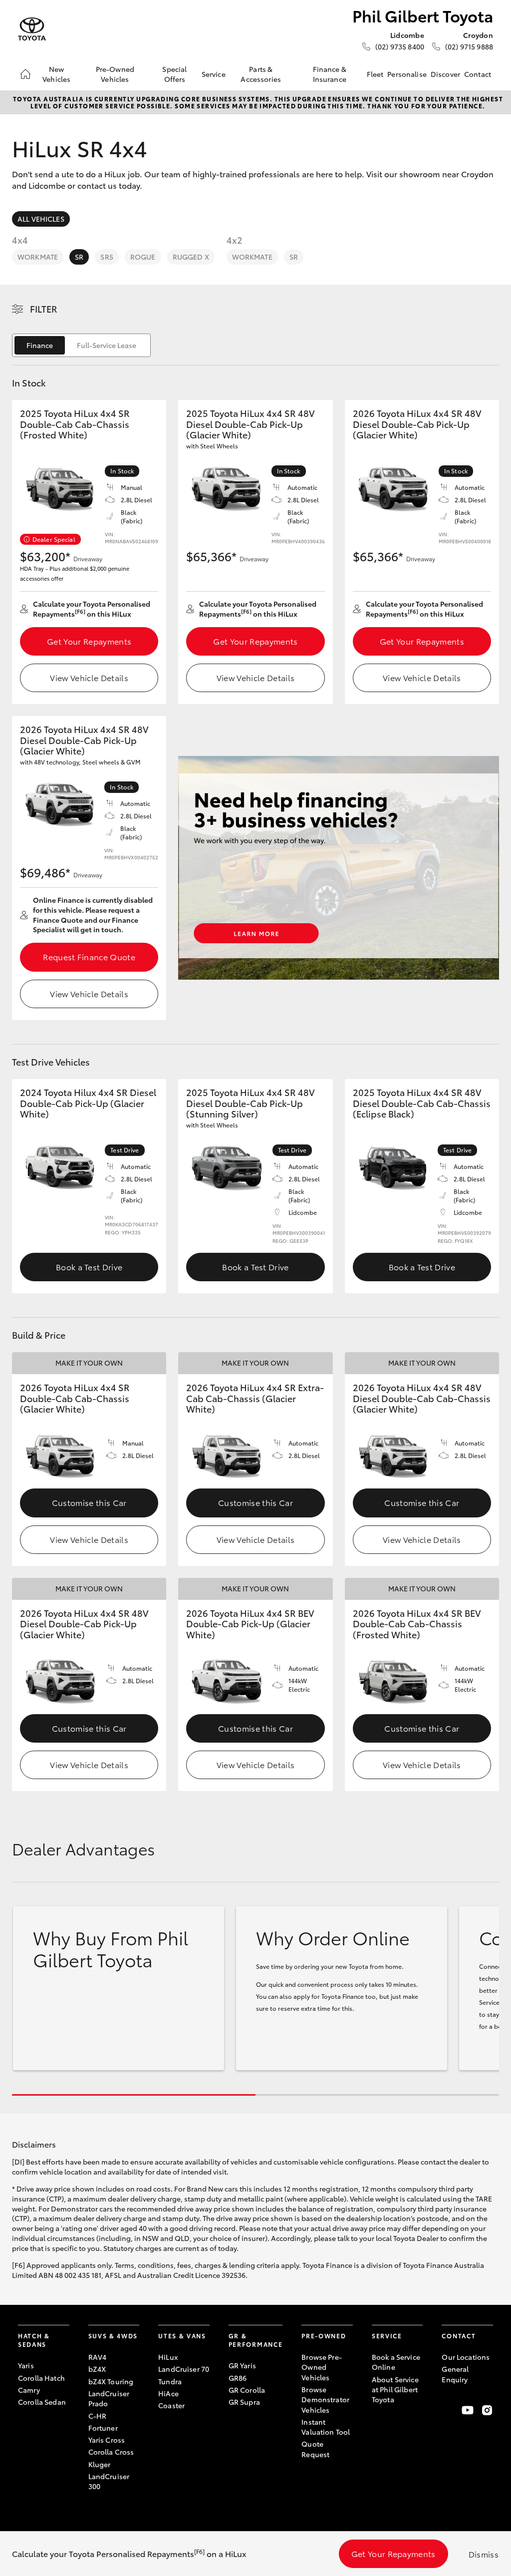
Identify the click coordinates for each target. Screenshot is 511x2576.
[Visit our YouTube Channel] (468, 2410)
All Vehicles (41, 219)
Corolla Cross (111, 2452)
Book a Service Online (396, 2362)
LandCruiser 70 (184, 2369)
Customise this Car (89, 1502)
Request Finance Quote (89, 956)
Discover (445, 74)
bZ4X (97, 2369)
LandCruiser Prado (109, 2398)
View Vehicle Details (89, 677)
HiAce (168, 2393)
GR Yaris (242, 2365)
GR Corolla (247, 2390)
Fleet (375, 74)
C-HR (98, 2416)
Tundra (170, 2381)
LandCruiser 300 (109, 2481)
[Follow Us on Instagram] (487, 2410)
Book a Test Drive (89, 1267)
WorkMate (38, 257)
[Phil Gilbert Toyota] (32, 29)
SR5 (107, 257)
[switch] (81, 345)
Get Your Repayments (89, 641)
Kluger (100, 2464)
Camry (29, 2390)
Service (214, 74)
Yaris (26, 2365)
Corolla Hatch (41, 2378)
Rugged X (191, 257)
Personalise (407, 74)
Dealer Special (54, 539)
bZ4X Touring (111, 2381)
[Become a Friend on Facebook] (448, 2410)
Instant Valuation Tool (326, 2427)
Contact (478, 74)
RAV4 (98, 2357)
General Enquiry (455, 2374)
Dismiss (484, 2554)
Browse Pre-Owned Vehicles (322, 2367)
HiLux (168, 2357)
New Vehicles (56, 74)
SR (79, 257)
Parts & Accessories (261, 74)
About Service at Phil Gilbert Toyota (395, 2390)
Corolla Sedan (42, 2402)
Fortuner (103, 2428)
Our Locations (466, 2357)
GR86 (238, 2378)
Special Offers (174, 74)
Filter (44, 309)
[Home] (25, 74)
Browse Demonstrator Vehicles (325, 2399)
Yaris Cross (107, 2440)
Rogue (143, 257)
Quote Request (315, 2449)
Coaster (171, 2405)
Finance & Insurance (330, 74)
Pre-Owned (324, 2336)
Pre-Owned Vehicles (115, 74)
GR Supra (244, 2402)
